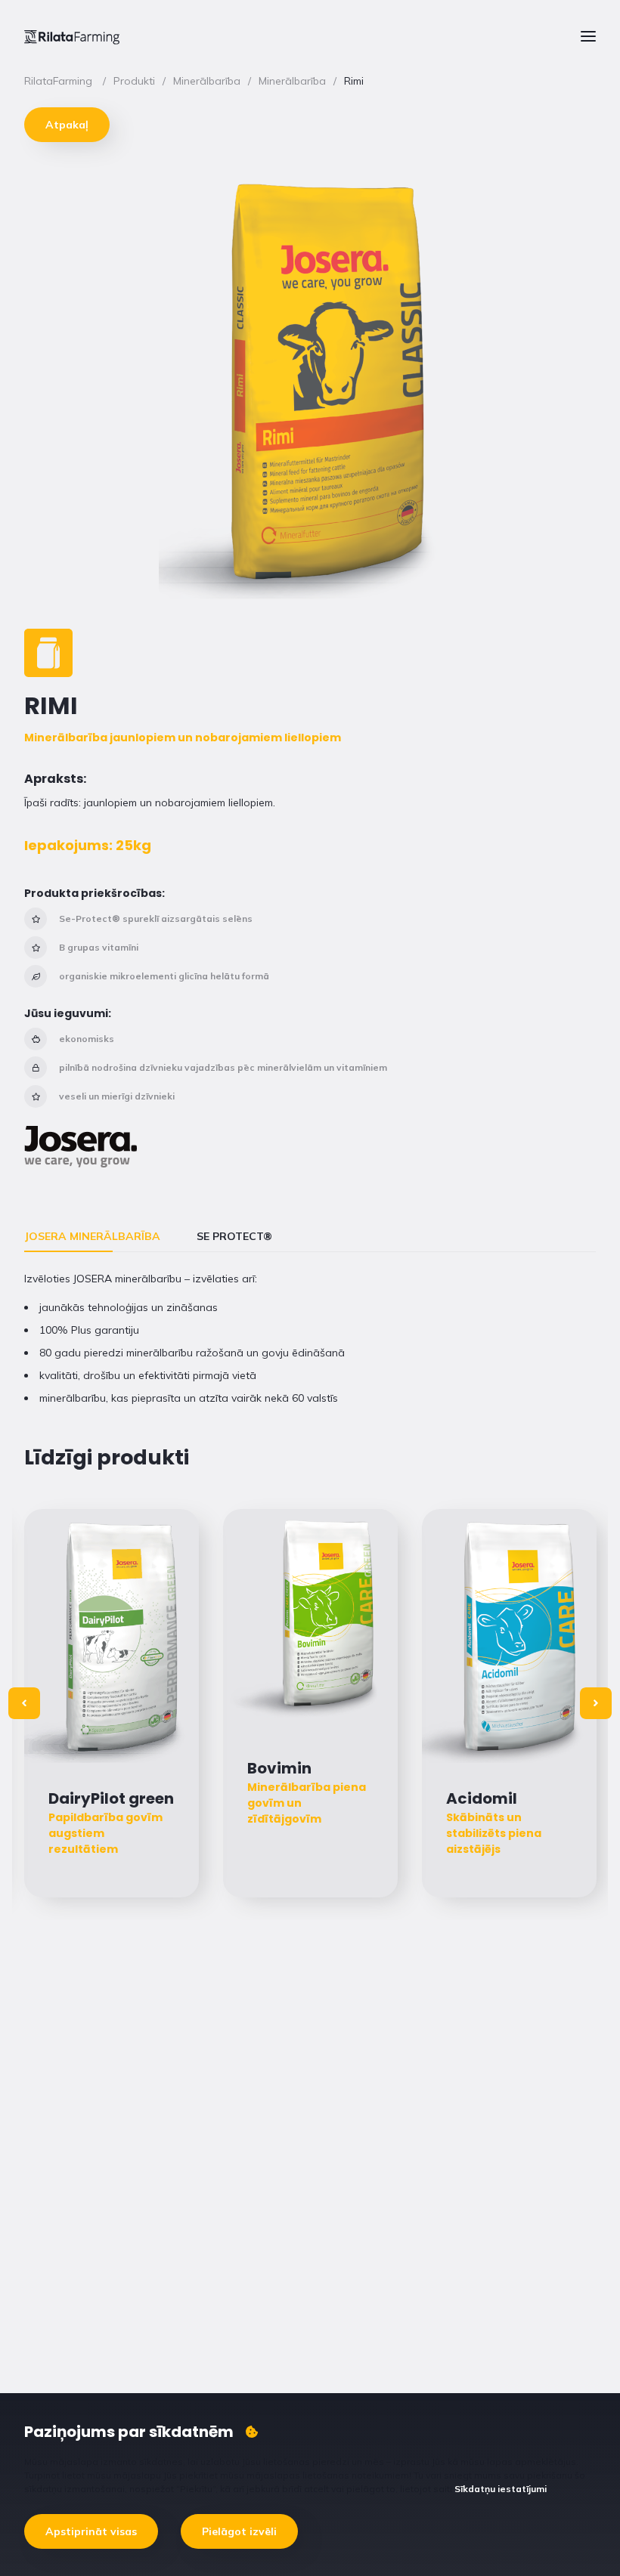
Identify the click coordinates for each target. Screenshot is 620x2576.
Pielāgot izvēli (239, 2531)
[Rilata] (72, 36)
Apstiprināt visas (91, 2531)
